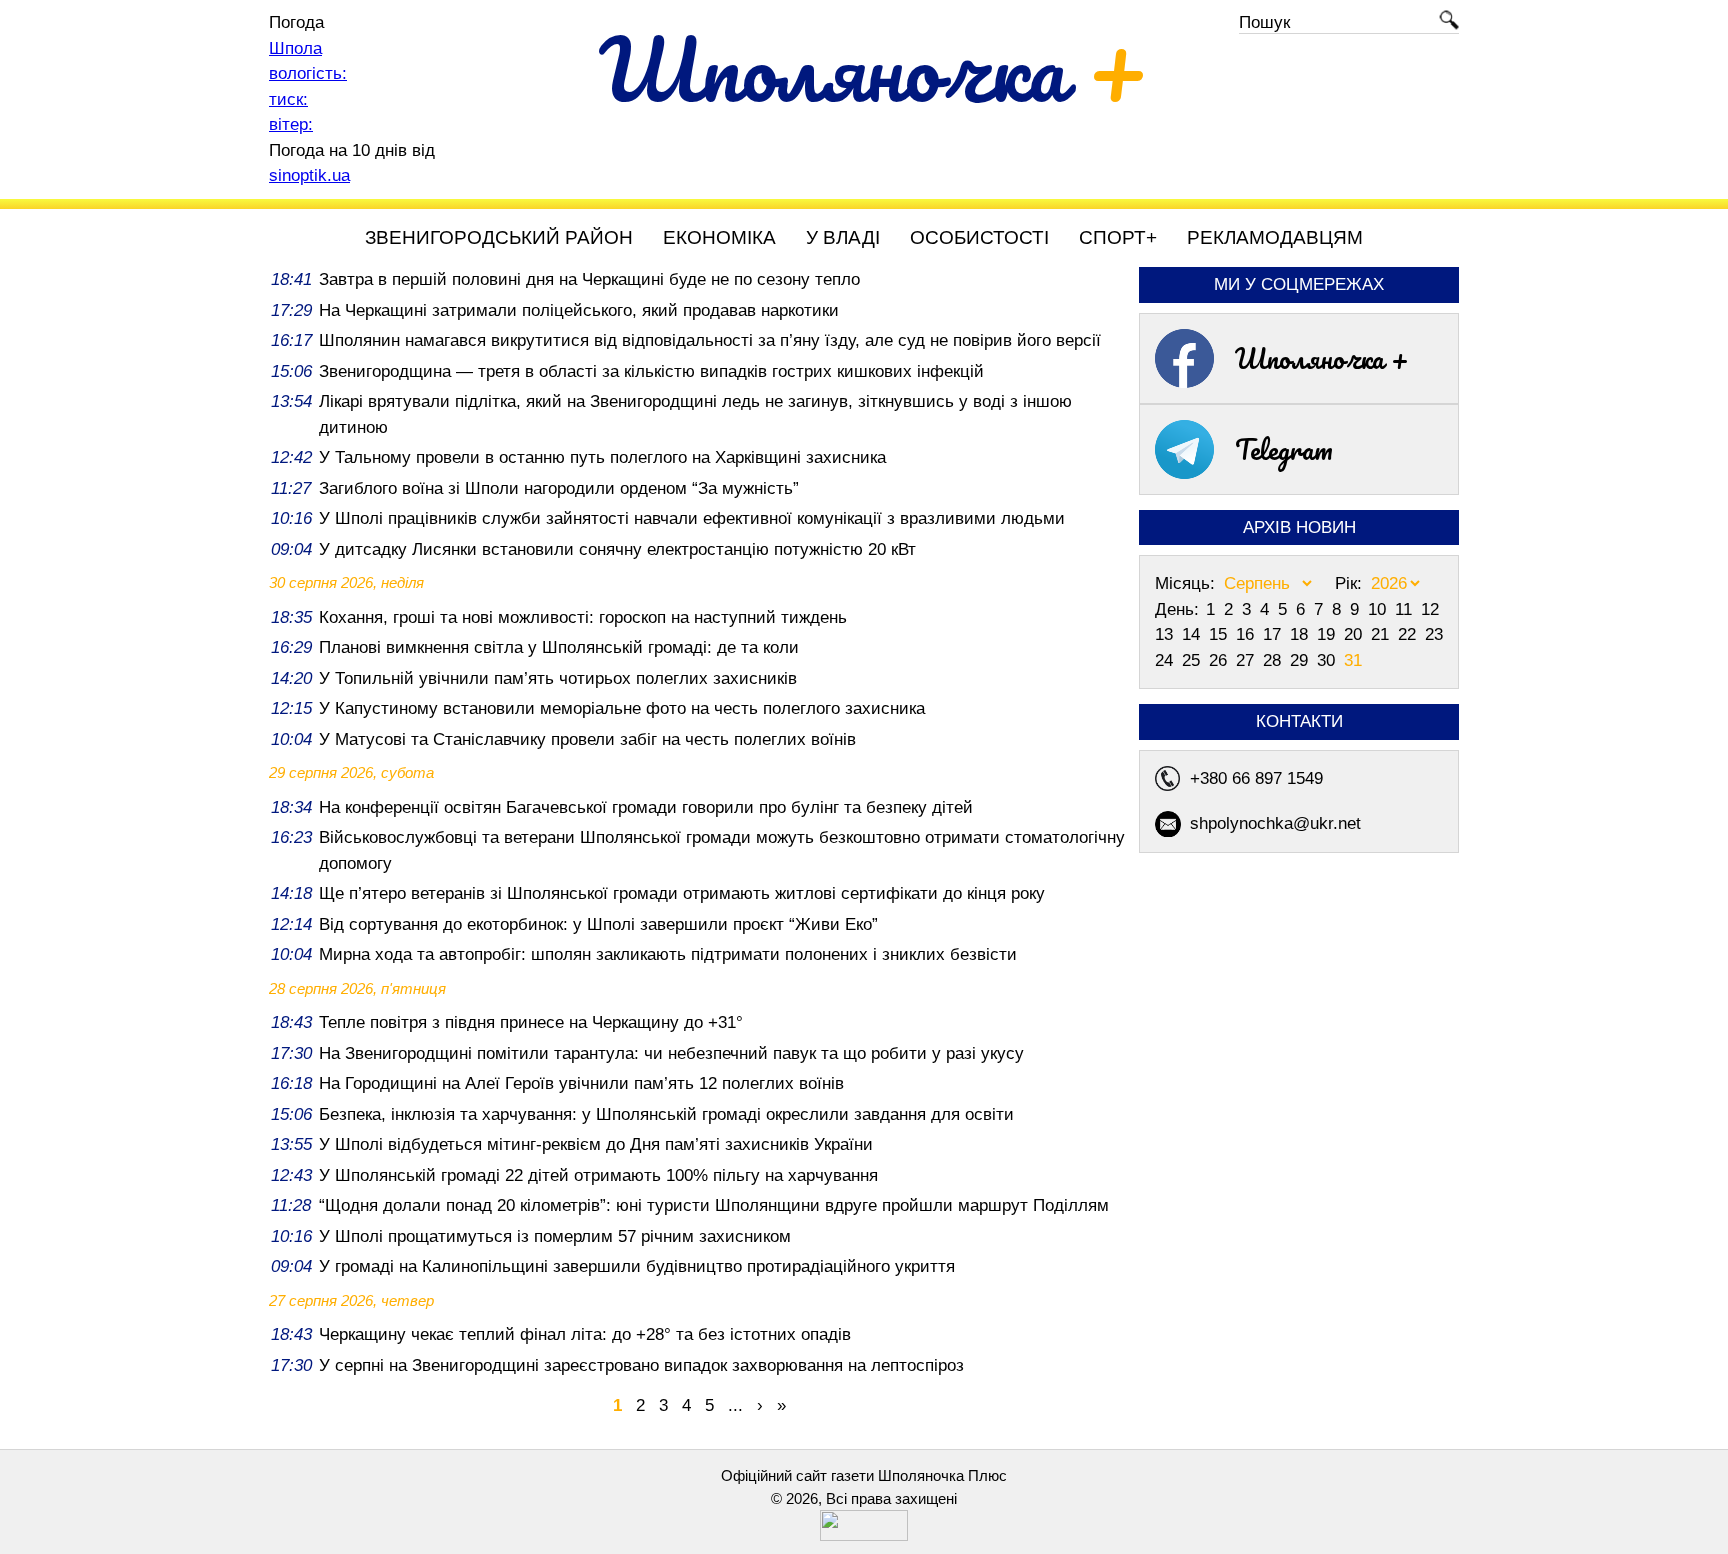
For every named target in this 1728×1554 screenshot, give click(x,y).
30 (1328, 660)
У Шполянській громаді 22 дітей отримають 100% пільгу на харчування (598, 1175)
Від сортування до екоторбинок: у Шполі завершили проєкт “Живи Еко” (598, 924)
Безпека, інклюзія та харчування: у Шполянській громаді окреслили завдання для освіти (666, 1114)
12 (1430, 609)
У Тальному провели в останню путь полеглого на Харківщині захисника (602, 457)
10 (1379, 609)
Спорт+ (1118, 237)
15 (1220, 634)
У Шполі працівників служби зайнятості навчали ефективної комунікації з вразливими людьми (692, 518)
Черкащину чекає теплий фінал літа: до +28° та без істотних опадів (585, 1334)
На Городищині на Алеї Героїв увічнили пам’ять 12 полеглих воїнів (581, 1083)
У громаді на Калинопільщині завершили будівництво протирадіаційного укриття (637, 1266)
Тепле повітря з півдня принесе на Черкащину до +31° (531, 1022)
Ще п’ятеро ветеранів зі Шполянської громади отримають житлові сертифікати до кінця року (682, 893)
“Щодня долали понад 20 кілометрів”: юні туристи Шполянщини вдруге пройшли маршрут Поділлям (714, 1205)
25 (1193, 660)
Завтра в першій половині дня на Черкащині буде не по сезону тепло (589, 279)
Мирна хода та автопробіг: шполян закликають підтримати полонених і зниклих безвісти (668, 954)
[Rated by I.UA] (864, 1535)
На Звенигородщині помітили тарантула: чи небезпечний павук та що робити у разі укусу (671, 1053)
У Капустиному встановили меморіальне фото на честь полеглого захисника (622, 708)
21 (1382, 634)
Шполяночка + (1322, 358)
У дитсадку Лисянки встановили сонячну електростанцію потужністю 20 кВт (617, 549)
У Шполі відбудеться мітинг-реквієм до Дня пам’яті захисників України (596, 1144)
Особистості (979, 237)
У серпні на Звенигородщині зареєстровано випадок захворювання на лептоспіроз (641, 1365)
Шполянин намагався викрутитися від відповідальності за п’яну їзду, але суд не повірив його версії (710, 340)
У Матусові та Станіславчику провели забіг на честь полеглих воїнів (587, 739)
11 (1406, 609)
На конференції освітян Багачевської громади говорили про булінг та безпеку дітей (646, 807)
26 (1220, 660)
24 (1166, 660)
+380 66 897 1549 (1256, 778)
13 (1166, 634)
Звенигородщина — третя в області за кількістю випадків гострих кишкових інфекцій (651, 371)
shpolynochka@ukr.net (1275, 823)
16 (1247, 634)
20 (1355, 634)
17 (1274, 634)
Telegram (1284, 449)
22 (1409, 634)
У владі (843, 237)
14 (1193, 634)
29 (1301, 660)
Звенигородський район (499, 237)
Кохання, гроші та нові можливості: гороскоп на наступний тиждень (583, 617)
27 (1247, 660)
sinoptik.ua (309, 175)
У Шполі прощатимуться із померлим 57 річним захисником (555, 1236)
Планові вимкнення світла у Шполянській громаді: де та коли (559, 647)
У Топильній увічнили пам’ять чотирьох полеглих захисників (558, 678)
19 (1328, 634)
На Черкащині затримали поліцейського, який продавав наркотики (579, 310)
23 (1434, 634)
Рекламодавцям (1275, 237)
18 (1301, 634)
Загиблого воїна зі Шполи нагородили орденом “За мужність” (559, 488)
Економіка (719, 237)
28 (1274, 660)
